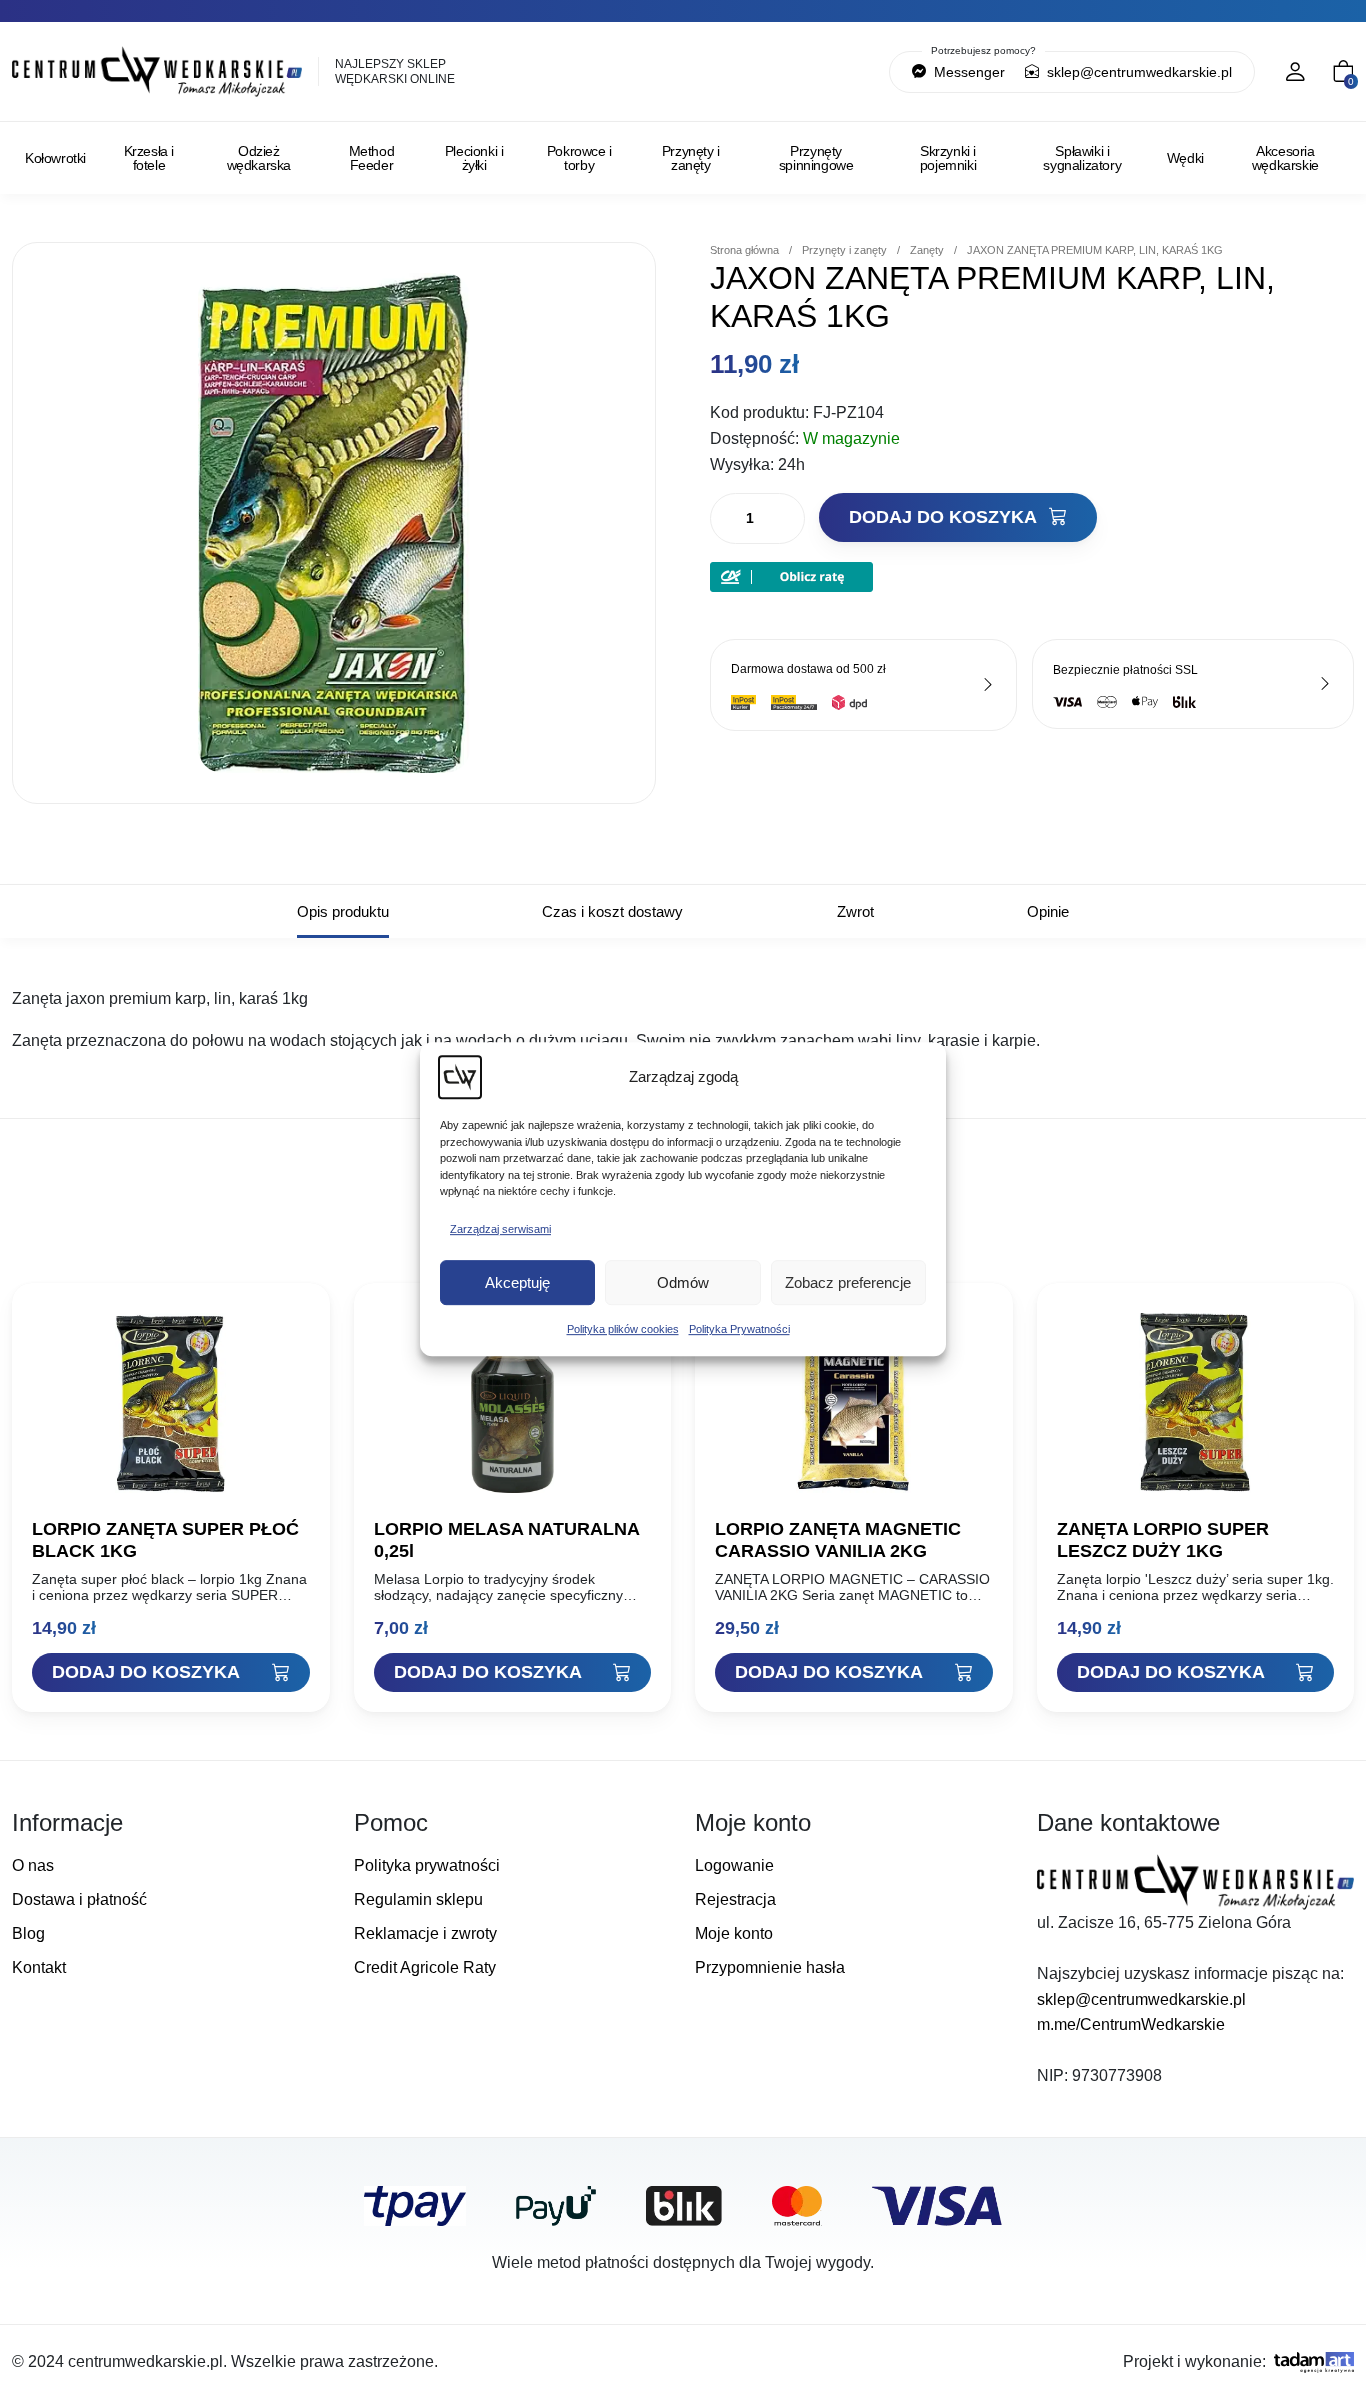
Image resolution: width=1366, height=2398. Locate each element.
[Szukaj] (788, 72)
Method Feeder (372, 158)
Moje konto (734, 1933)
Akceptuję (517, 1282)
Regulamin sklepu (418, 1899)
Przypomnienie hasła (770, 1967)
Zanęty (927, 250)
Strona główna (744, 250)
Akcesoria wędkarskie (1285, 158)
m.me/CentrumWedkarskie (1131, 2024)
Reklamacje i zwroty (425, 1933)
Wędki (1185, 158)
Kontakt (39, 1967)
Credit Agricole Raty (425, 1967)
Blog (28, 1933)
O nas (33, 1865)
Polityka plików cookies (623, 1329)
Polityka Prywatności (739, 1329)
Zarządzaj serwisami (500, 1229)
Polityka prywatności (427, 1865)
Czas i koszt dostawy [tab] (612, 911)
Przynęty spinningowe (816, 158)
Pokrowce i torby (579, 158)
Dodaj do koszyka (945, 517)
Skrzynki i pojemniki (948, 158)
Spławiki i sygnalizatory (1082, 158)
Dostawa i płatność (79, 1899)
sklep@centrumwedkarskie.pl (1137, 72)
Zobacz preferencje (848, 1282)
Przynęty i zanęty (691, 158)
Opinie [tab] (1048, 911)
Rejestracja (735, 1899)
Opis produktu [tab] (343, 911)
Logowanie (734, 1865)
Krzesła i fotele (149, 158)
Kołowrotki (55, 158)
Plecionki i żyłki (474, 158)
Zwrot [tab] (855, 911)
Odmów (683, 1282)
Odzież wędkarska (259, 158)
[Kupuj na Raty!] (791, 575)
